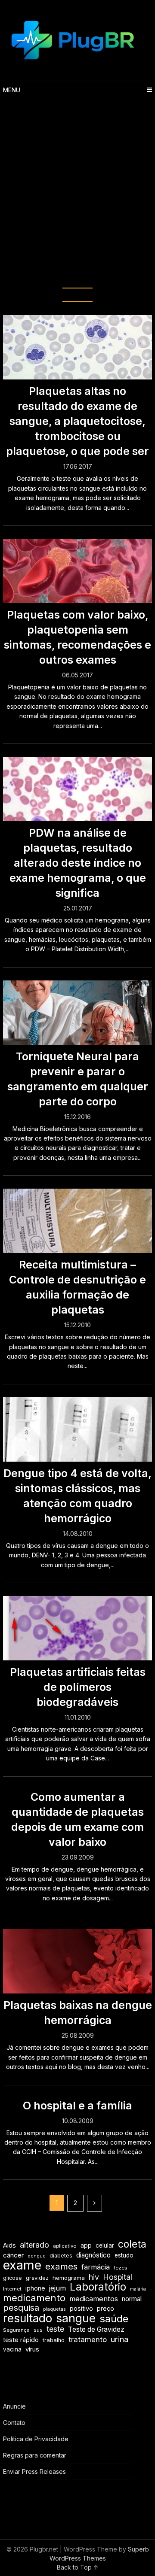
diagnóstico (93, 2255)
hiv (94, 2277)
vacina (12, 2349)
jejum (57, 2288)
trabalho (54, 2340)
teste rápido (21, 2340)
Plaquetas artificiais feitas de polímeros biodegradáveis (78, 1687)
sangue (76, 2318)
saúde (114, 2319)
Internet (12, 2289)
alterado (34, 2245)
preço (105, 2308)
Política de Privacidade (36, 2439)
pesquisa (21, 2308)
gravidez (37, 2278)
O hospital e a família (77, 2106)
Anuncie (14, 2406)
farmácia (96, 2267)
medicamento (34, 2298)
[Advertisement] (77, 180)
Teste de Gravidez (96, 2329)
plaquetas (54, 2309)
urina (119, 2339)
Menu (12, 90)
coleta (132, 2244)
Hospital (118, 2277)
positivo (81, 2309)
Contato (14, 2423)
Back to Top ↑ (78, 2567)
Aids (9, 2245)
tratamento (88, 2339)
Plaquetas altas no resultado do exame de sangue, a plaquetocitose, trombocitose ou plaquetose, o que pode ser (77, 421)
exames (61, 2266)
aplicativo (65, 2246)
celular (105, 2245)
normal (132, 2299)
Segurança (16, 2330)
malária (138, 2289)
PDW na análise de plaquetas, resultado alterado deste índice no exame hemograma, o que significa (78, 863)
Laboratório (98, 2287)
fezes (120, 2268)
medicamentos (94, 2299)
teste (55, 2329)
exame (22, 2265)
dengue (37, 2256)
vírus (32, 2349)
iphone (35, 2288)
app (86, 2245)
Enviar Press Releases (34, 2471)
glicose (12, 2278)
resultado (28, 2318)
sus (38, 2330)
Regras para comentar (35, 2455)
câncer (13, 2255)
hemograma (69, 2278)
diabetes (61, 2256)
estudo (124, 2255)
